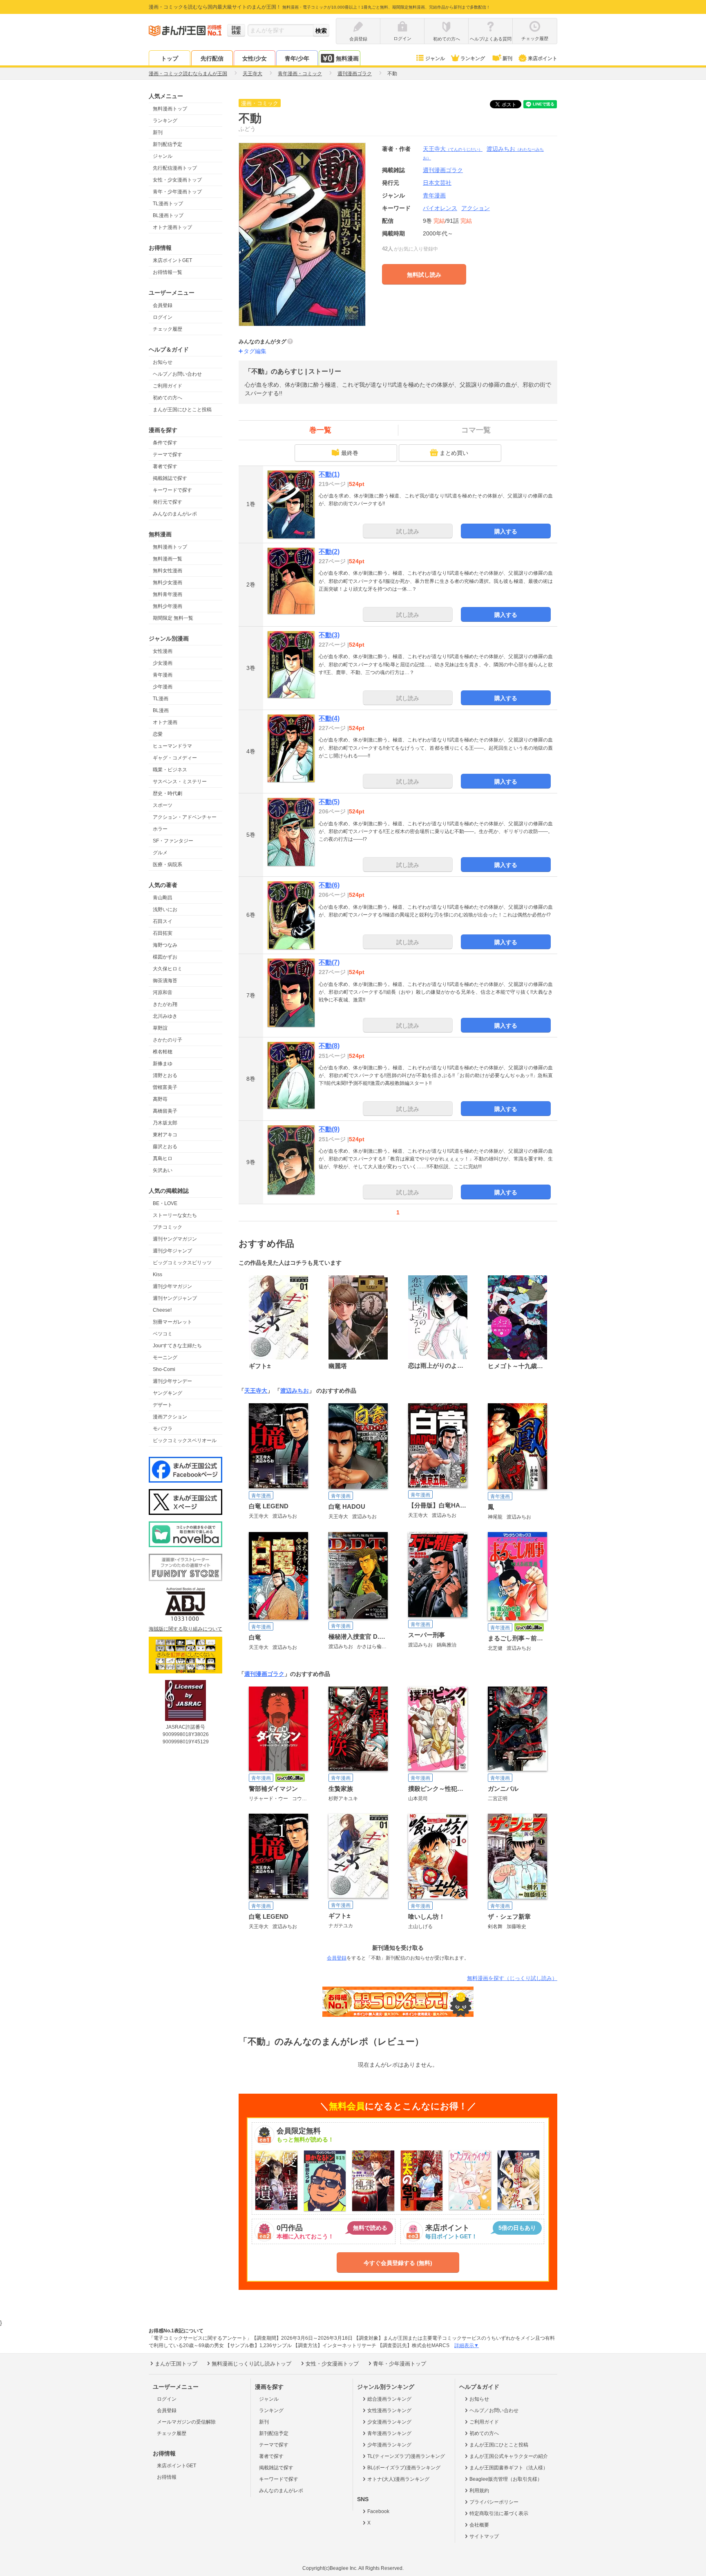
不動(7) (329, 962)
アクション (476, 208)
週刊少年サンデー (172, 1381)
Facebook (378, 2511)
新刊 (507, 58)
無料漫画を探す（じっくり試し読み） (512, 1978)
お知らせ (163, 362)
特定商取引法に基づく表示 (499, 2513)
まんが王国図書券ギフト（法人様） (509, 2468)
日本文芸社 (437, 183)
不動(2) (329, 552)
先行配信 (212, 58)
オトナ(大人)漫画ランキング (398, 2479)
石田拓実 (163, 933)
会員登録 (163, 305)
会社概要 (479, 2525)
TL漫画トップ (168, 204)
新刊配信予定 (168, 144)
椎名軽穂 (163, 1052)
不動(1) (329, 474)
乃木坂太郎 (165, 1123)
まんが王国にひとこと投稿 (182, 410)
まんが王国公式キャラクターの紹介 (509, 2456)
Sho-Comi (164, 1369)
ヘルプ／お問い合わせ (177, 374)
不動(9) (329, 1129)
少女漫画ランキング (389, 2422)
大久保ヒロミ (168, 969)
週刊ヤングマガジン (175, 1239)
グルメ (160, 853)
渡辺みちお (295, 1391)
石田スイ (163, 921)
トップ (170, 58)
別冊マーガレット (172, 1322)
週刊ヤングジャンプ (175, 1298)
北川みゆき (165, 1016)
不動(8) (329, 1046)
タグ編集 (255, 351)
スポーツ (163, 805)
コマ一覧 (476, 430)
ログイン (163, 317)
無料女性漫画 (168, 571)
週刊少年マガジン (172, 1286)
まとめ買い (454, 453)
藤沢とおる (165, 1147)
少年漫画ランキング (389, 2445)
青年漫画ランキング (389, 2433)
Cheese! (162, 1310)
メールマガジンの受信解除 (186, 2422)
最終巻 (350, 453)
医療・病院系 (168, 865)
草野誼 (160, 1028)
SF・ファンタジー (173, 841)
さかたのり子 (168, 1040)
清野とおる (165, 1075)
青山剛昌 (163, 898)
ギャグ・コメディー (175, 758)
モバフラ (163, 1429)
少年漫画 (163, 687)
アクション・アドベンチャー (185, 817)
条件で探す (165, 443)
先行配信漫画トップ (175, 168)
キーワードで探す (172, 490)
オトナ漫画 (165, 722)
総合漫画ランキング (389, 2399)
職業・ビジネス (170, 770)
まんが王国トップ (176, 2364)
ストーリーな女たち (175, 1215)
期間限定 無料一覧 (173, 618)
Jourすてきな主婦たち (177, 1346)
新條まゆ (163, 1064)
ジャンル (435, 58)
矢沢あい (163, 1170)
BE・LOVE (165, 1203)
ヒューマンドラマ (172, 746)
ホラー (160, 829)
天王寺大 (453, 149)
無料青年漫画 (168, 594)
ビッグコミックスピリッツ (182, 1263)
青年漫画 (163, 675)
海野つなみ (165, 945)
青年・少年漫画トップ (177, 192)
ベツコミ (163, 1334)
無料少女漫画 (168, 582)
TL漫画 (161, 699)
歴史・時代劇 (168, 793)
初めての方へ (168, 398)
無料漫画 (347, 58)
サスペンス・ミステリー (180, 782)
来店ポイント (543, 58)
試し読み (408, 531)
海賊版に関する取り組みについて (185, 1629)
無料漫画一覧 (168, 559)
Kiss (158, 1275)
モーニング (165, 1357)
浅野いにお (165, 909)
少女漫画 (163, 663)
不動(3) (329, 635)
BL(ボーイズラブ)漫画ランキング (404, 2468)
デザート (163, 1405)
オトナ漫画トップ (172, 227)
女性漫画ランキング (389, 2410)
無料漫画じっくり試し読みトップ (251, 2364)
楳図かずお (165, 957)
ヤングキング (168, 1393)
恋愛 (158, 734)
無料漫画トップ (170, 109)
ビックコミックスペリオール (185, 1440)
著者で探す (165, 466)
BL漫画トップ (168, 215)
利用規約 (479, 2491)
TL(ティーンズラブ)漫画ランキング (406, 2456)
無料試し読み (424, 275)
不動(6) (329, 885)
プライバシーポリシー (494, 2502)
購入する (506, 531)
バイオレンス (440, 208)
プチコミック (168, 1227)
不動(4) (329, 718)
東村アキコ (165, 1135)
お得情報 (167, 2477)
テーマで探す (168, 455)
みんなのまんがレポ (175, 514)
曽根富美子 (165, 1087)
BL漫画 (161, 710)
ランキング (473, 58)
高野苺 (160, 1099)
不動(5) (329, 802)
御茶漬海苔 (165, 981)
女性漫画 (163, 651)
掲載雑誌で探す (170, 478)
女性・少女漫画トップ (177, 180)
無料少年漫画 (168, 606)
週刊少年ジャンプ (172, 1251)
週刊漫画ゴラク (264, 1674)
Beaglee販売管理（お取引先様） (506, 2479)
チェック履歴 (168, 329)
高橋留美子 (165, 1111)
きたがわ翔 (165, 1004)
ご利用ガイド (168, 386)
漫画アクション (170, 1417)
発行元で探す (168, 502)
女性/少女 (255, 58)
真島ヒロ (163, 1158)
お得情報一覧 (168, 272)
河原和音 (163, 992)
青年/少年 (297, 58)
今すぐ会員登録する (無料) (398, 2263)
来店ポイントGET (172, 260)
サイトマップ (484, 2536)
